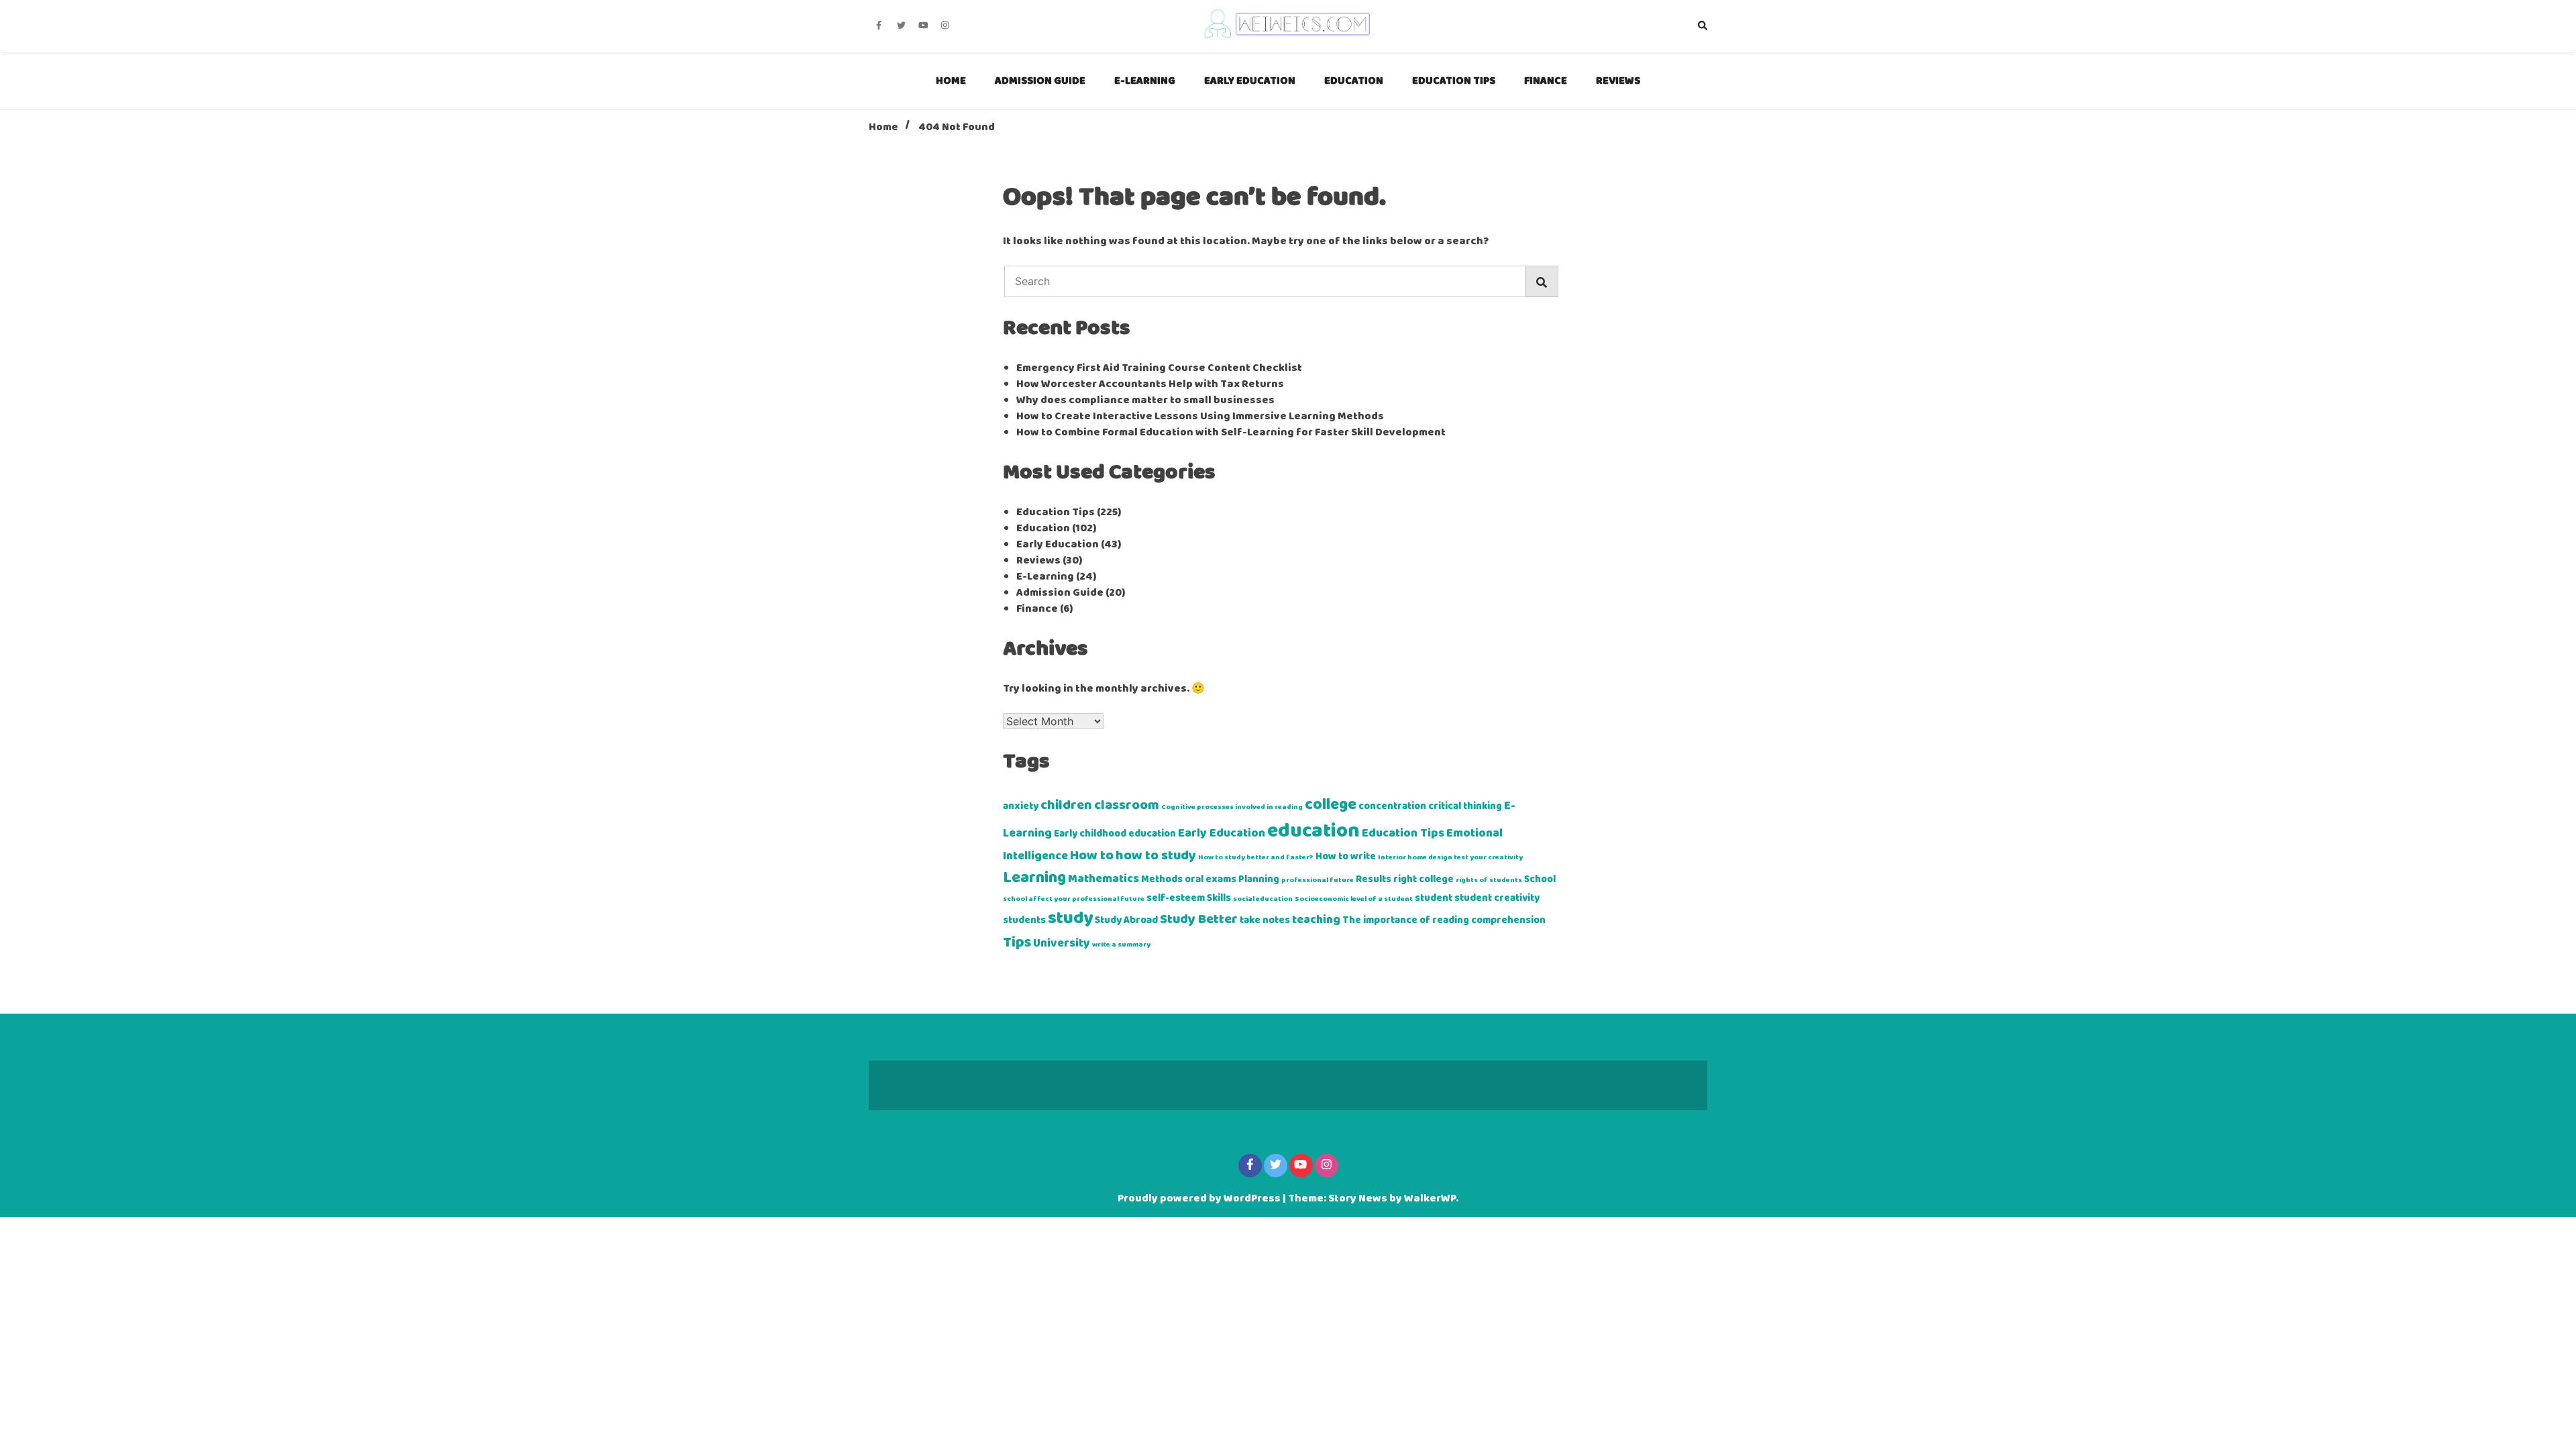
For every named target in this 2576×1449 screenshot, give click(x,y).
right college (1424, 879)
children (1066, 806)
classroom (1127, 806)
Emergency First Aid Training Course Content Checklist (1159, 368)
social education (1263, 899)
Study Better (1199, 920)
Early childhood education (1115, 834)
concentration (1392, 806)
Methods (1162, 879)
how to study (1156, 856)
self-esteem (1176, 898)
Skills (1219, 898)
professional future (1318, 880)
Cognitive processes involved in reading (1232, 807)
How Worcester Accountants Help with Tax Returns (1150, 384)
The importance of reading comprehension (1444, 920)
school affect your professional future (1074, 899)
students (1024, 920)
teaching (1316, 920)
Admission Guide (1040, 81)
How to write (1346, 857)
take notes (1265, 920)
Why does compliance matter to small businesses (1145, 400)
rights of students (1489, 880)
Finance (1546, 81)
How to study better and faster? (1256, 858)
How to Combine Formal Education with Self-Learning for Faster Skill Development (1231, 433)
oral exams (1211, 879)
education (1313, 831)
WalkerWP (1430, 1199)
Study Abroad (1126, 920)
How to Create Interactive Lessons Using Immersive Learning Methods (1200, 417)
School (1540, 879)
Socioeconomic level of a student (1354, 899)
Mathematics (1104, 879)
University (1062, 944)
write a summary (1121, 945)
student (1434, 898)
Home (951, 81)
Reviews (1618, 81)
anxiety (1021, 806)
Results (1374, 879)
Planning (1259, 879)
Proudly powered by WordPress (1200, 1199)
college (1331, 805)
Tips (1017, 943)
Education (1354, 81)
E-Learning (1145, 81)
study (1070, 919)
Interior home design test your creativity (1450, 858)
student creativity (1497, 898)
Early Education (1250, 81)
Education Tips (1454, 81)
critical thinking (1465, 806)
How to (1092, 856)
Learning (1034, 878)
